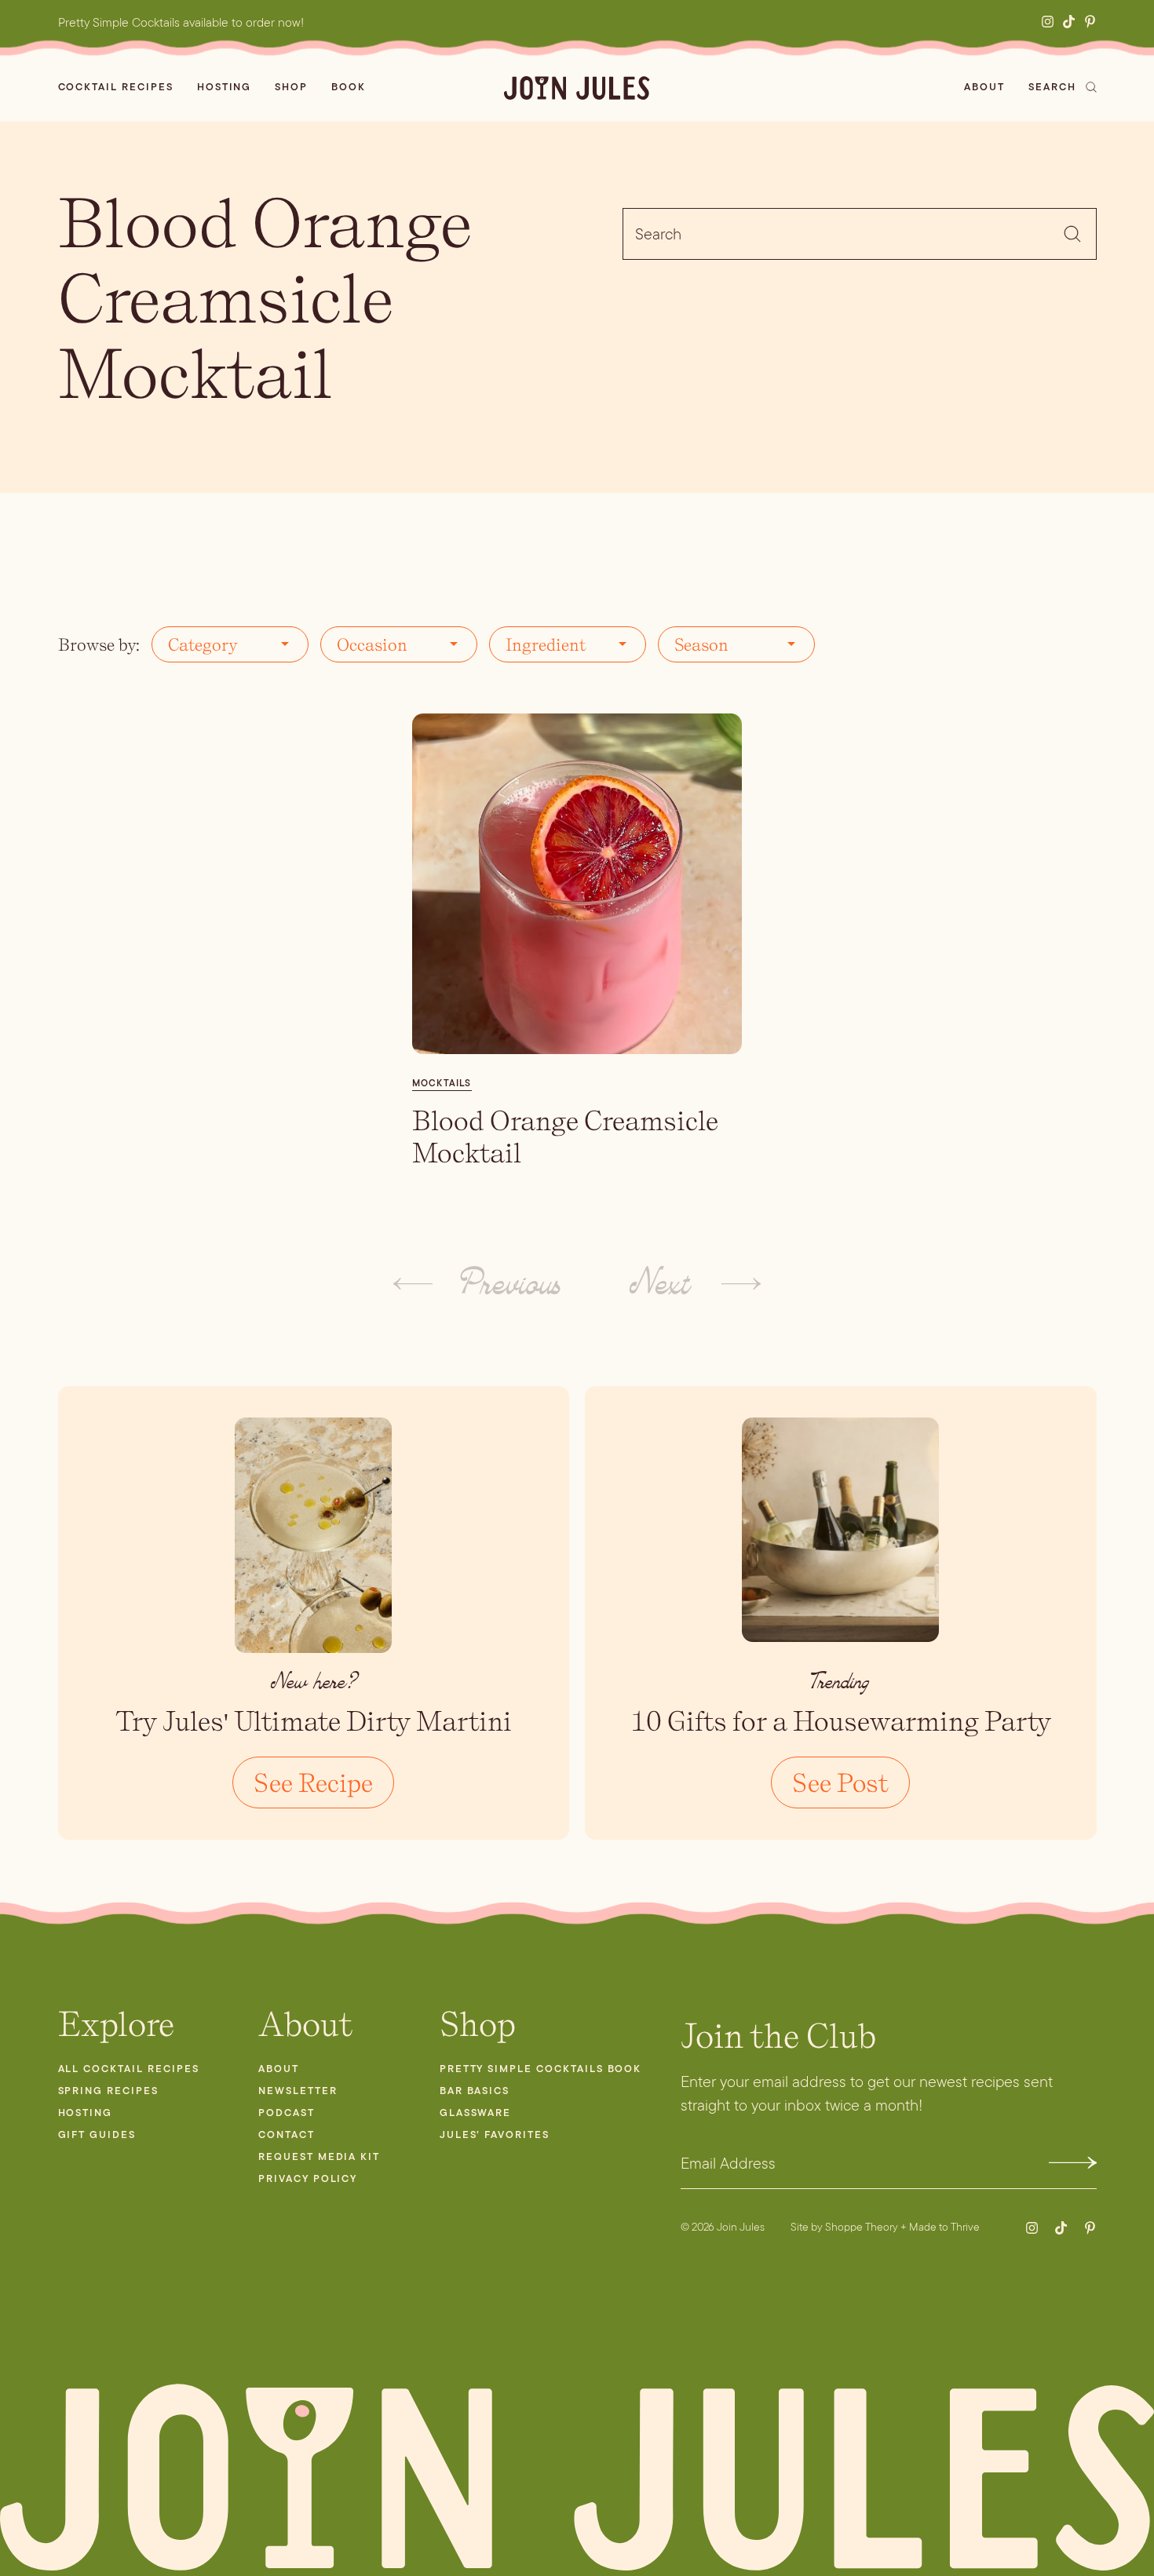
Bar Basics (475, 2091)
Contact (287, 2135)
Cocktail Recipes (116, 87)
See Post (840, 1782)
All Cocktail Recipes (129, 2069)
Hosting (225, 87)
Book (349, 87)
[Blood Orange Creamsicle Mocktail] (577, 884)
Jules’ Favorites (495, 2135)
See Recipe (313, 1782)
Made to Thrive (944, 2227)
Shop (291, 87)
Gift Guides (97, 2135)
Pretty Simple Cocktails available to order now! (181, 22)
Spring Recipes (108, 2091)
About (984, 87)
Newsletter (298, 2091)
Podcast (287, 2113)
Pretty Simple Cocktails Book (541, 2069)
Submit (1073, 2162)
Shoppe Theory (862, 2227)
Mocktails (442, 1083)
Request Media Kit (319, 2156)
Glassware (476, 2113)
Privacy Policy (308, 2178)
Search (1052, 87)
